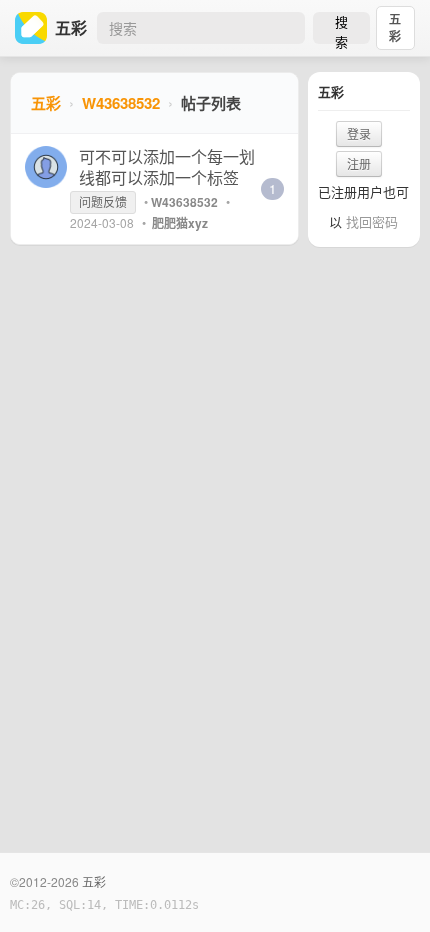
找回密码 (372, 221)
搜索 (341, 28)
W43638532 (121, 103)
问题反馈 (103, 201)
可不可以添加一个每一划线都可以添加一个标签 (167, 167)
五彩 (395, 27)
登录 (359, 133)
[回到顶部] (388, 886)
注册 (359, 163)
